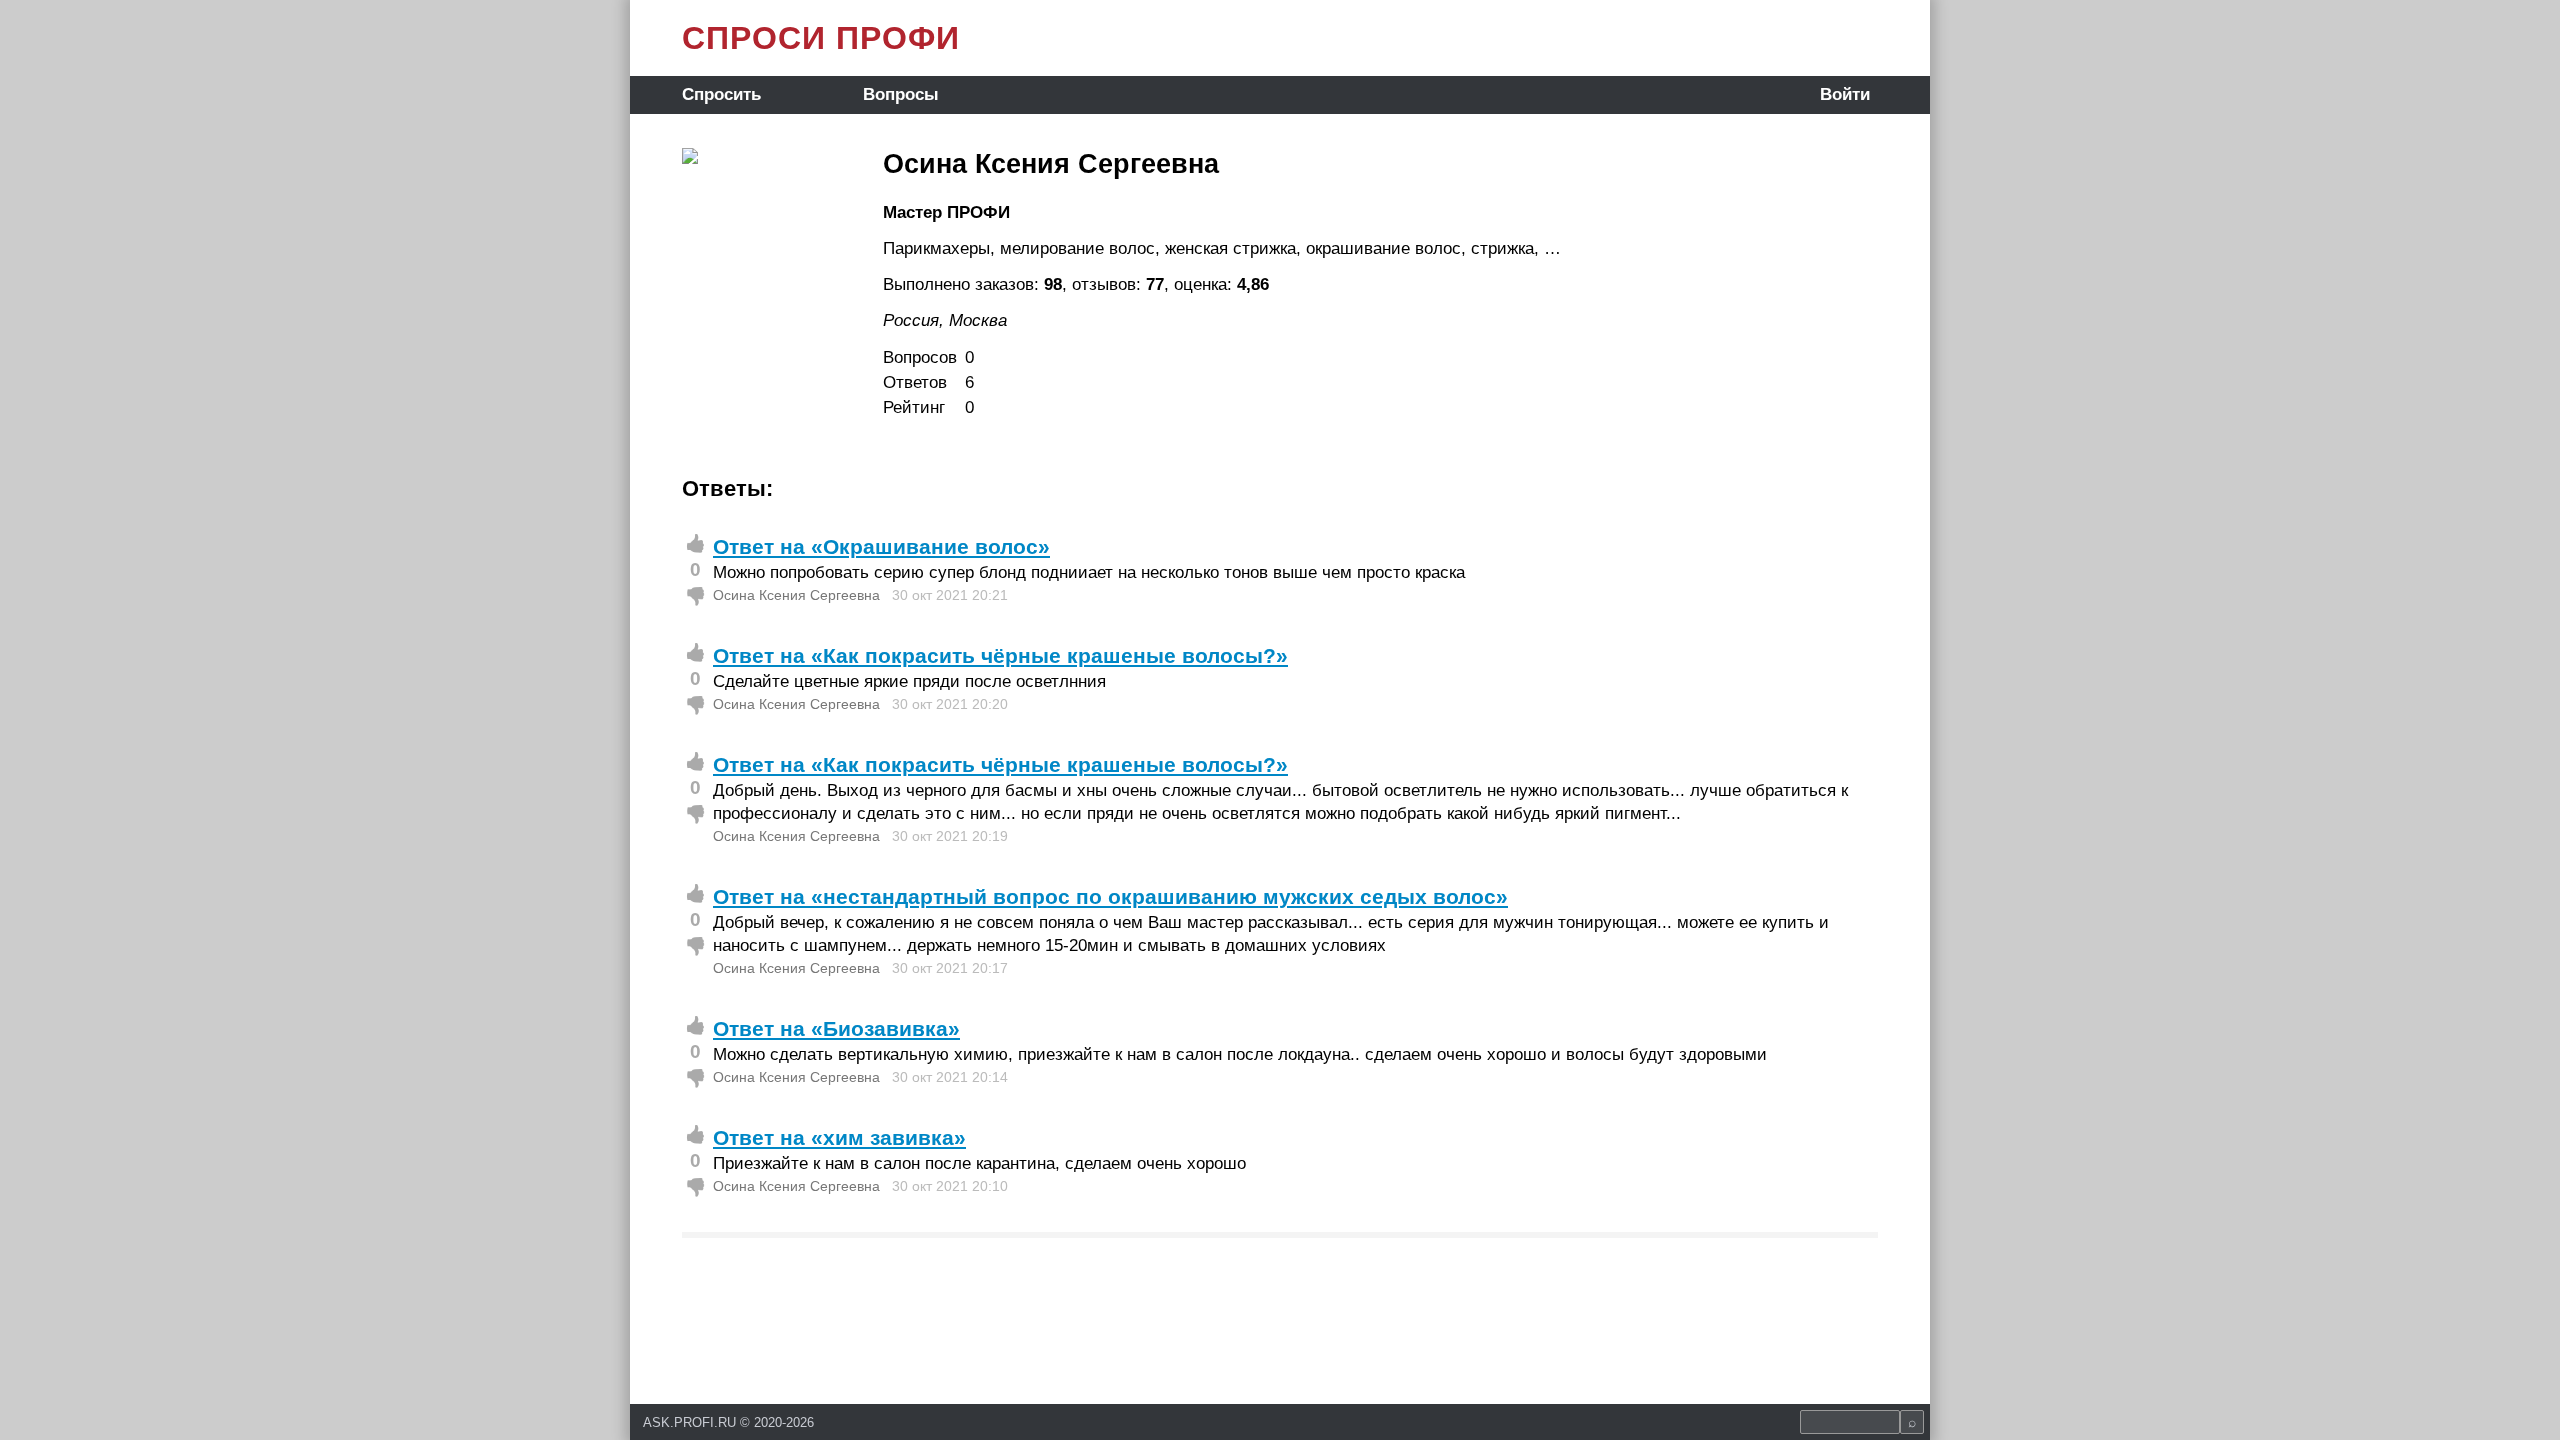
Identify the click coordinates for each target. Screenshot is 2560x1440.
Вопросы (901, 94)
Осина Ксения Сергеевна (796, 595)
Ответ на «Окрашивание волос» (881, 546)
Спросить (721, 94)
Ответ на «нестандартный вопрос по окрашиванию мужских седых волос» (1110, 896)
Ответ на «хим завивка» (839, 1137)
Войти (1845, 94)
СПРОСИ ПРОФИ (821, 38)
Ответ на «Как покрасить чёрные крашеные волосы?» (1000, 655)
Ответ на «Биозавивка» (836, 1028)
